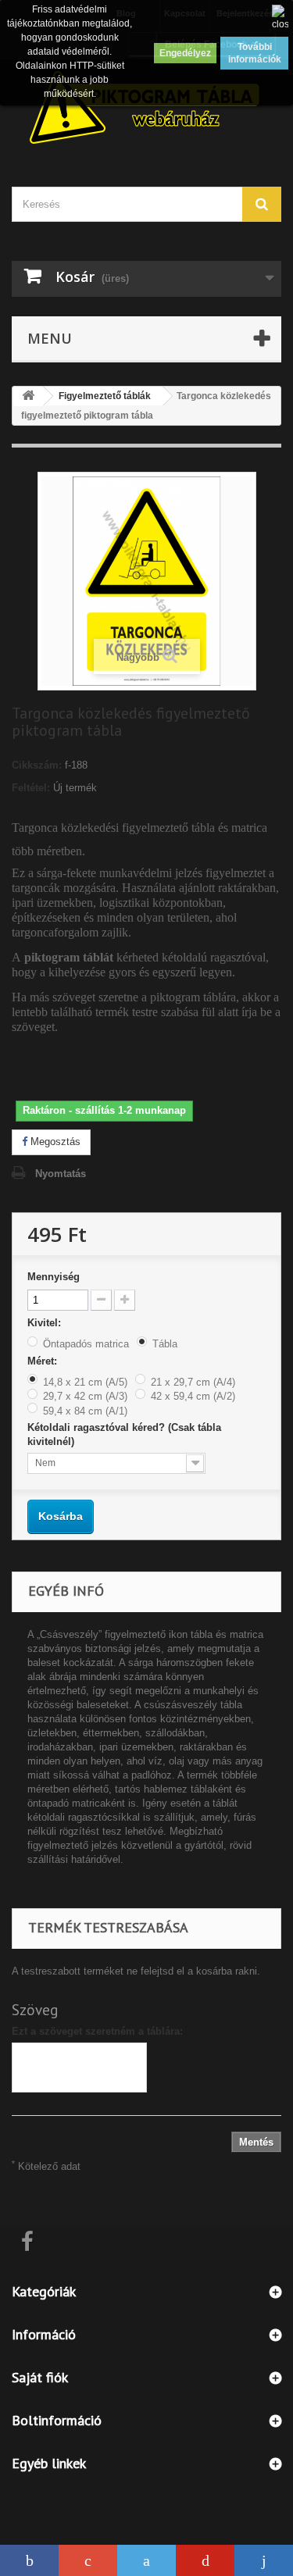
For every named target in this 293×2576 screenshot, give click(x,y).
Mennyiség (54, 1277)
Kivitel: (46, 1323)
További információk (255, 53)
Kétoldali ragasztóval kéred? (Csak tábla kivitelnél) (124, 1434)
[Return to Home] (28, 396)
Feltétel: (31, 788)
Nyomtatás (61, 1174)
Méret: (44, 1361)
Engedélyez (185, 53)
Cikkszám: (37, 765)
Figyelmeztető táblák (105, 396)
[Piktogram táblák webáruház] (146, 109)
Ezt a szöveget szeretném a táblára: (97, 2031)
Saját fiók (40, 2377)
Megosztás (54, 1142)
